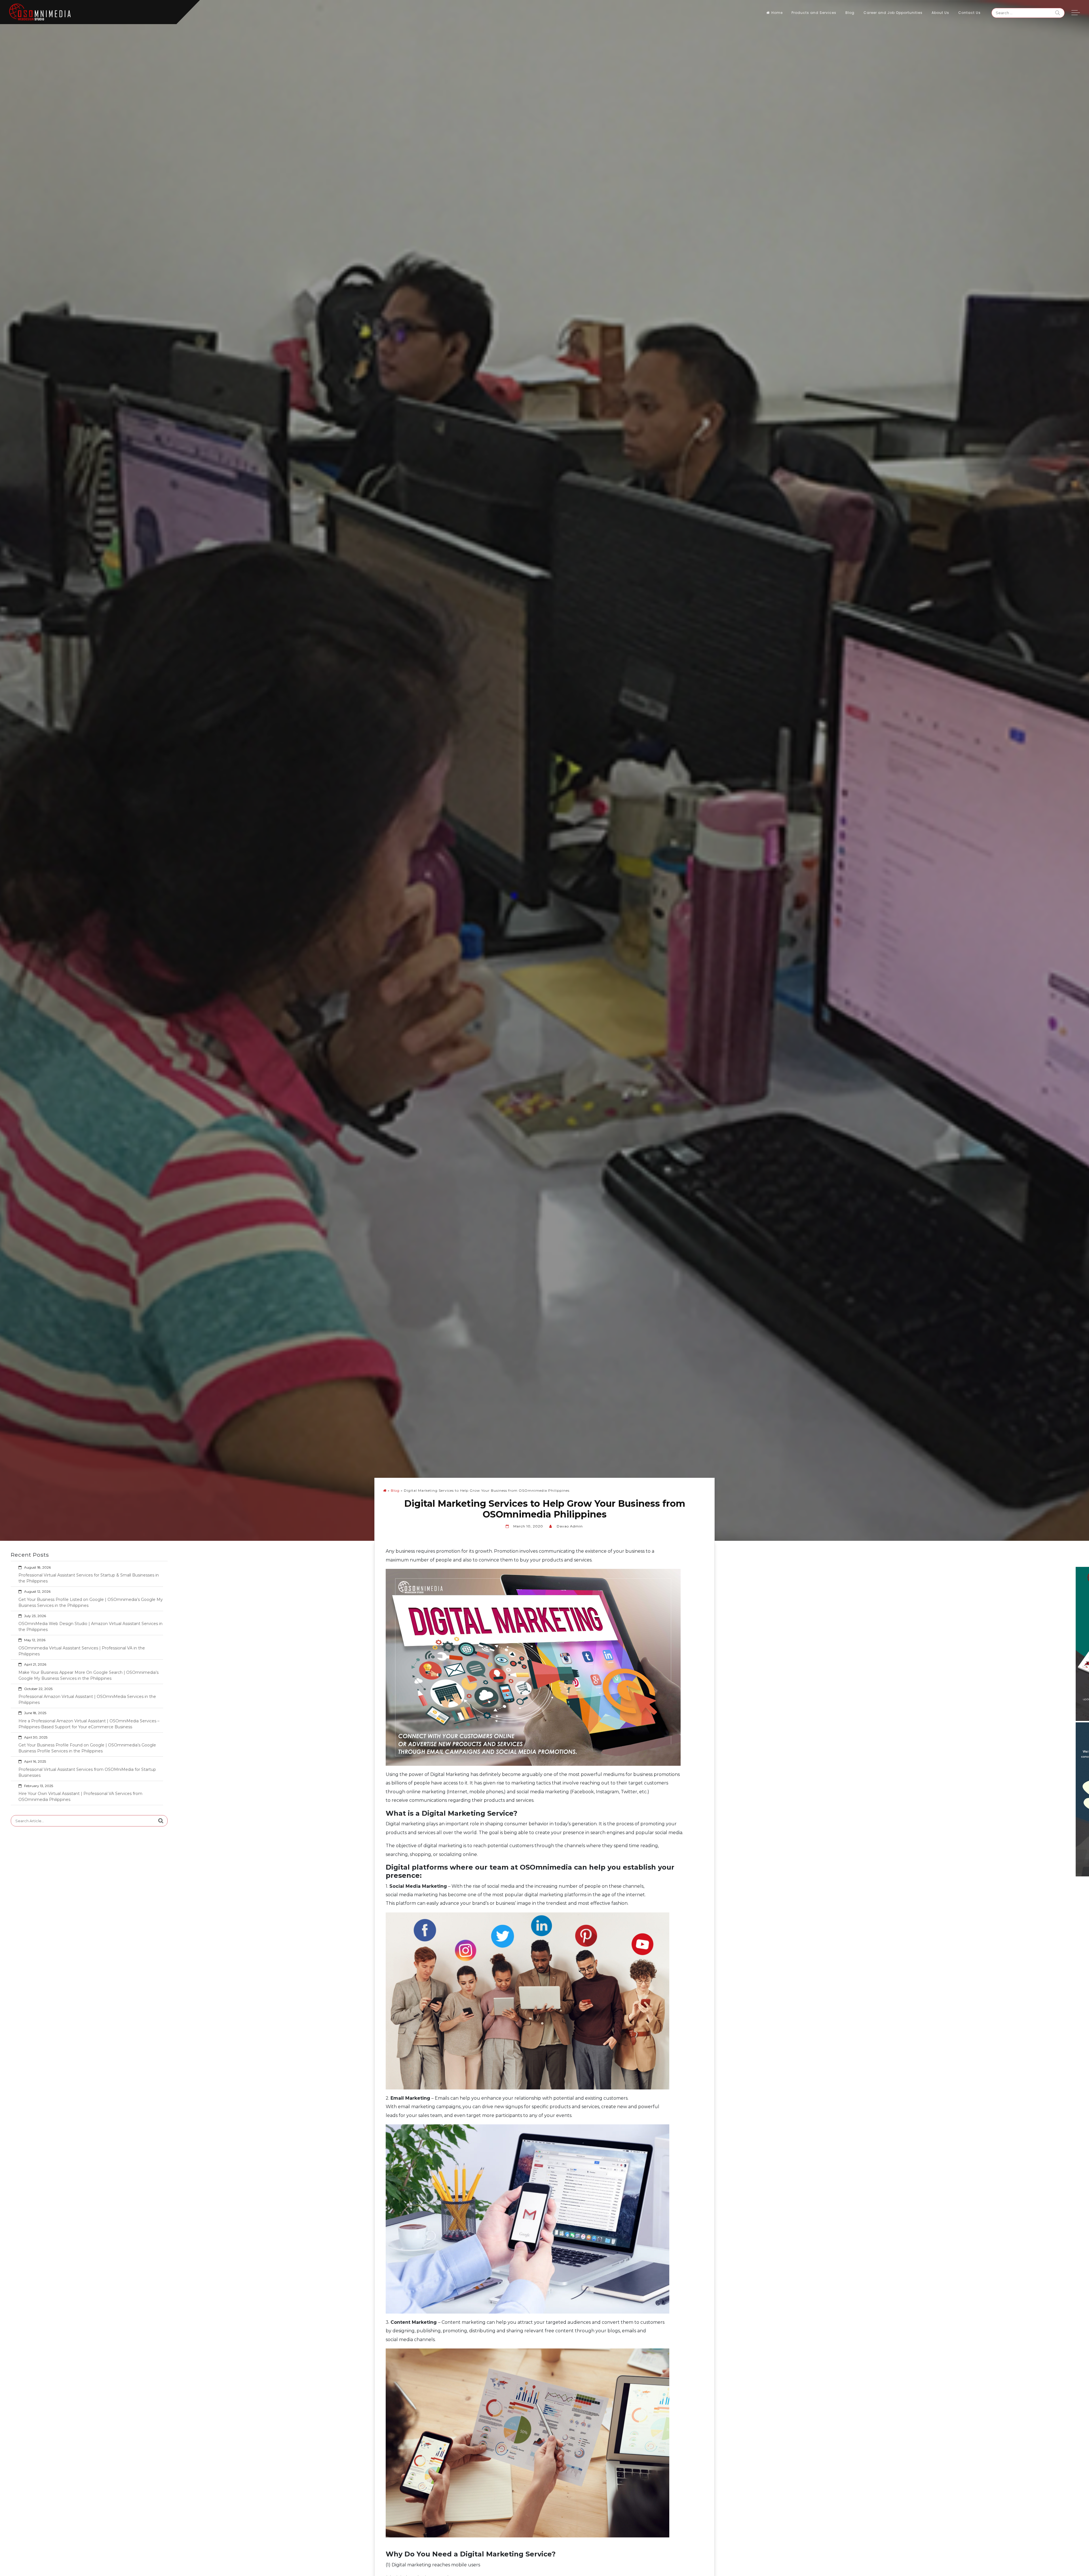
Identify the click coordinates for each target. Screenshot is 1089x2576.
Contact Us (969, 13)
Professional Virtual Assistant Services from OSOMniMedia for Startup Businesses (87, 1772)
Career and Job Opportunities (893, 13)
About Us (940, 13)
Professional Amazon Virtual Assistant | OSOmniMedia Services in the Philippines (87, 1700)
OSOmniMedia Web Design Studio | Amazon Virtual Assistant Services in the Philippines (90, 1627)
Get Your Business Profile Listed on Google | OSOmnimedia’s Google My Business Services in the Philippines (91, 1602)
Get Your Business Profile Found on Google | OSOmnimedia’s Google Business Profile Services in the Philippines (87, 1748)
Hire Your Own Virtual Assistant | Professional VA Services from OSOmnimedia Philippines (80, 1797)
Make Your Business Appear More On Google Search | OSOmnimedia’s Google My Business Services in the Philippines (88, 1675)
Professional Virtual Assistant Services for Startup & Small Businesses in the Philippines (89, 1578)
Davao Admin (570, 1526)
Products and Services (814, 13)
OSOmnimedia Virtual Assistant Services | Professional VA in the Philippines (82, 1651)
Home (777, 13)
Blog (850, 13)
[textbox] (542, 1814)
